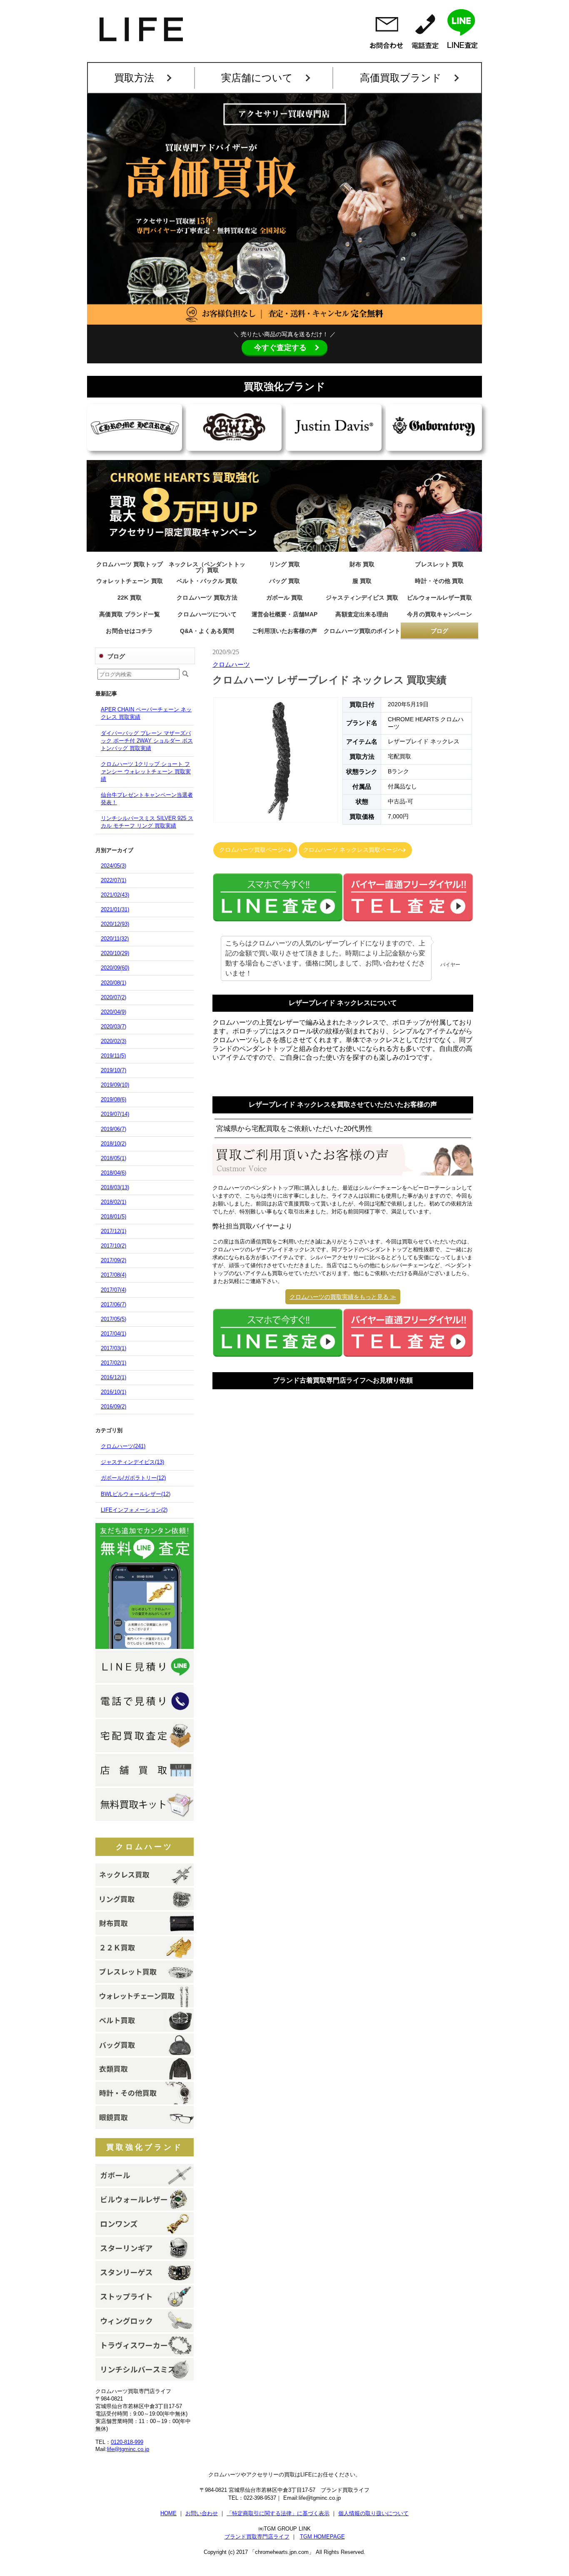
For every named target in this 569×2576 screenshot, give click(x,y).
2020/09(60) (115, 968)
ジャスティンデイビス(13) (132, 1462)
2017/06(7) (114, 1304)
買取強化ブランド (145, 2147)
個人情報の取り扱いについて (373, 2513)
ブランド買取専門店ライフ (257, 2537)
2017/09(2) (114, 1260)
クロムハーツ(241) (123, 1446)
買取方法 (134, 78)
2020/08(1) (114, 983)
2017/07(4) (114, 1290)
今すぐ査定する (280, 348)
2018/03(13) (115, 1187)
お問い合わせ (202, 2513)
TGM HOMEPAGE (322, 2537)
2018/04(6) (114, 1173)
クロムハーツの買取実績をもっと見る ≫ (343, 1297)
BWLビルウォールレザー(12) (136, 1494)
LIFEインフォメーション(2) (134, 1510)
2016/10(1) (114, 1392)
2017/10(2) (114, 1246)
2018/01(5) (114, 1217)
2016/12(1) (114, 1377)
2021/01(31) (115, 909)
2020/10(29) (115, 953)
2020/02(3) (114, 1041)
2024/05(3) (114, 866)
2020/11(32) (115, 939)
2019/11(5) (113, 1056)
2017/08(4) (114, 1275)
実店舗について (257, 78)
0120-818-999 (127, 2442)
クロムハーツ (145, 1847)
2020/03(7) (114, 1027)
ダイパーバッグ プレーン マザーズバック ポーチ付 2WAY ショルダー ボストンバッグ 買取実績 (147, 741)
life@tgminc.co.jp (128, 2449)
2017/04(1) (114, 1334)
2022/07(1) (114, 880)
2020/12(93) (115, 924)
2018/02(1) (114, 1202)
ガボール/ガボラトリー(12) (133, 1478)
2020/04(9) (114, 1012)
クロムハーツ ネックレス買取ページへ (353, 850)
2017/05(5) (114, 1319)
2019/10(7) (114, 1070)
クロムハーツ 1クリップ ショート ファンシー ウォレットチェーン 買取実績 (146, 772)
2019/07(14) (115, 1114)
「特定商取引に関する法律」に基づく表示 (278, 2513)
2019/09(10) (115, 1085)
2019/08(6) (114, 1099)
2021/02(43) (115, 895)
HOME (168, 2513)
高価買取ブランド (401, 78)
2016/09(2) (114, 1407)
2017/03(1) (114, 1348)
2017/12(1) (114, 1231)
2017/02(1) (114, 1363)
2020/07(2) (114, 997)
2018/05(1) (114, 1158)
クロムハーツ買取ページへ (253, 850)
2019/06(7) (114, 1129)
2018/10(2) (114, 1144)
